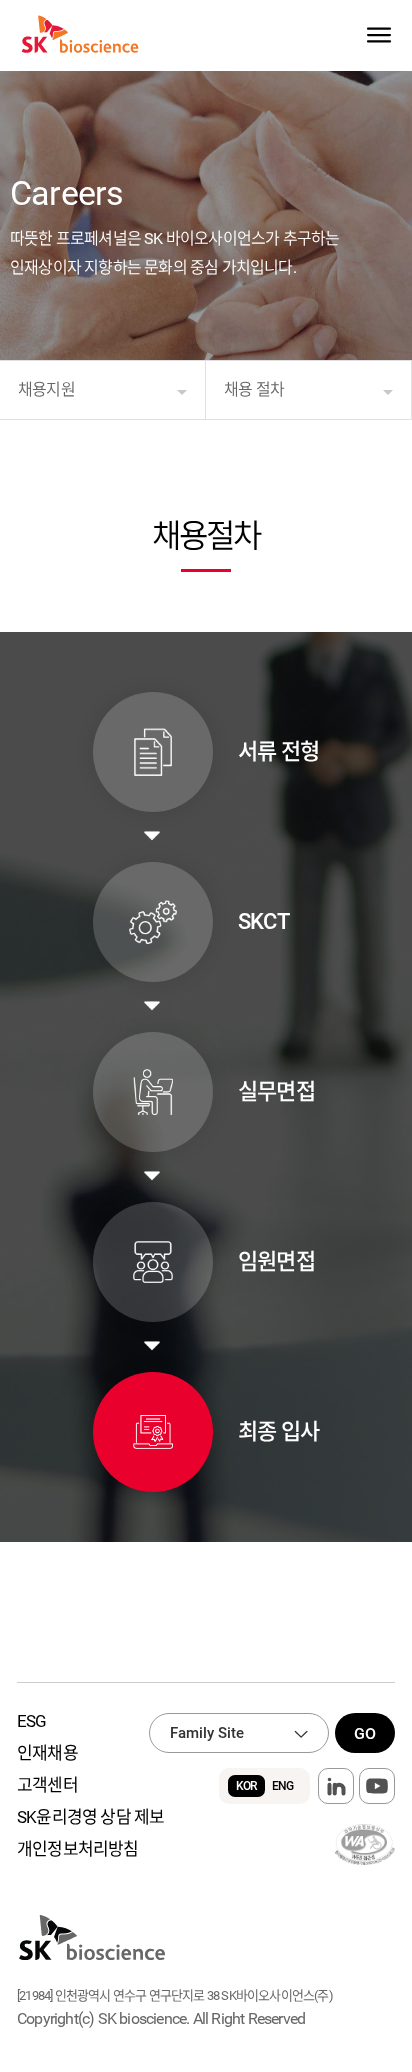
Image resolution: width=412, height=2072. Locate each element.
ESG (32, 1721)
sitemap (378, 35)
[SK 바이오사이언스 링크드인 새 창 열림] (336, 1786)
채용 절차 (254, 389)
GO (365, 1733)
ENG (283, 1786)
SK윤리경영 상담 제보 (90, 1817)
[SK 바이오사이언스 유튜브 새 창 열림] (377, 1786)
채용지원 (46, 389)
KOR (246, 1786)
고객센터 (47, 1785)
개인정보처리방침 (78, 1849)
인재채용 (47, 1753)
